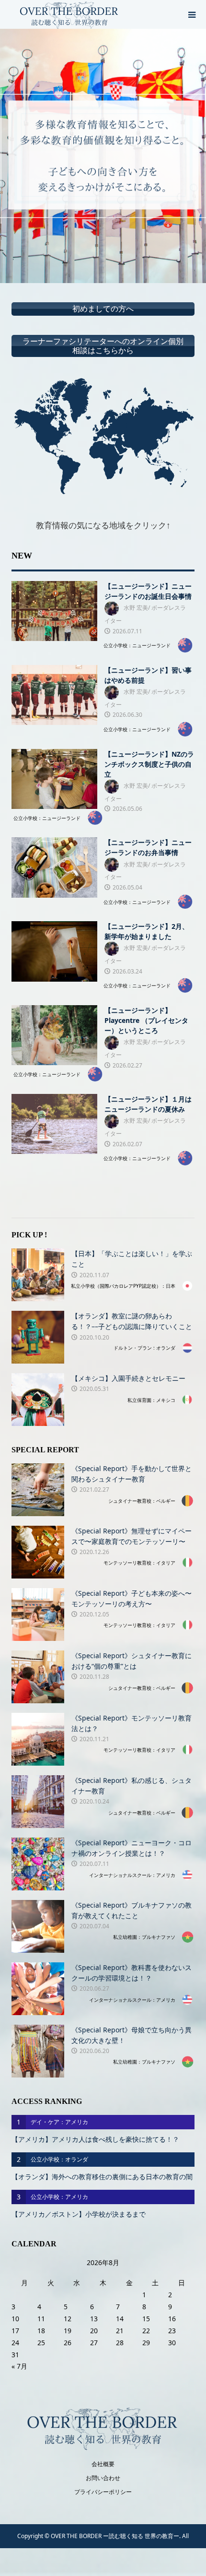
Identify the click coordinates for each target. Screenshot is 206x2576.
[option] (103, 156)
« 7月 (19, 2366)
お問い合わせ (103, 2478)
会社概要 (103, 2464)
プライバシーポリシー (103, 2492)
